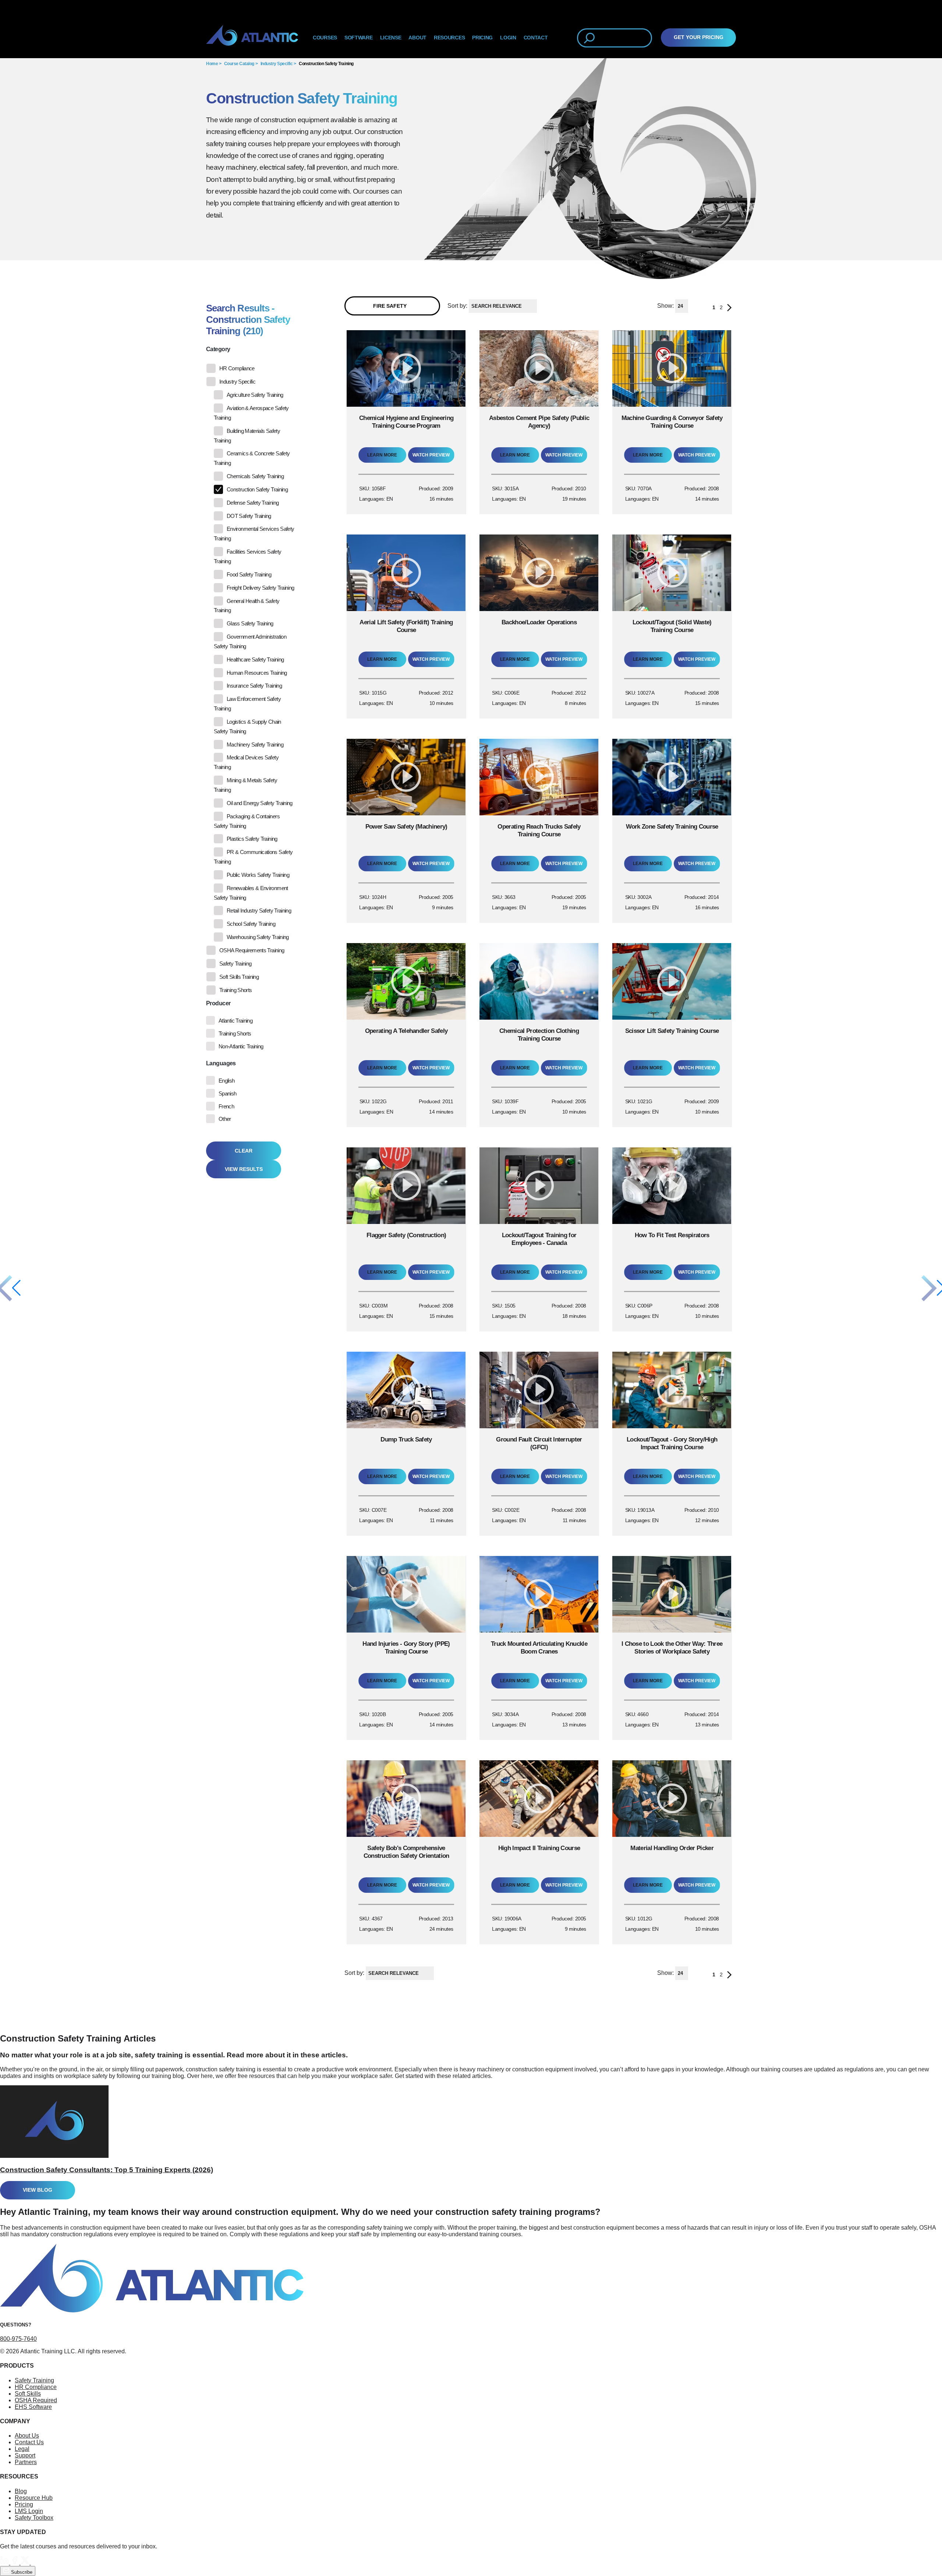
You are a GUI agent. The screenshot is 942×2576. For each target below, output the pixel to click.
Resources (449, 38)
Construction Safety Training (326, 64)
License (391, 38)
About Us (27, 2436)
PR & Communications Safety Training (253, 857)
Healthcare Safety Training (255, 659)
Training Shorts (235, 990)
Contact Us (29, 2442)
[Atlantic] (252, 38)
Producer (218, 1003)
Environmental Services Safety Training (254, 534)
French (226, 1106)
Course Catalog (239, 64)
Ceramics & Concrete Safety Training (252, 458)
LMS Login (29, 2511)
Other (225, 1119)
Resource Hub (34, 2498)
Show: (665, 306)
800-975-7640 (18, 2339)
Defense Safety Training (253, 503)
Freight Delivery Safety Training (261, 588)
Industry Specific (277, 64)
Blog (21, 2491)
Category (218, 349)
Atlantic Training (235, 1021)
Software (359, 38)
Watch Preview (431, 455)
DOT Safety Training (249, 516)
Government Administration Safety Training (250, 641)
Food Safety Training (249, 574)
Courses (325, 38)
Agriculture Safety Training (255, 395)
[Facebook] (15, 2563)
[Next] (729, 309)
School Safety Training (251, 924)
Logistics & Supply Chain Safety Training (247, 726)
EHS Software (33, 2407)
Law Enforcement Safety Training (247, 704)
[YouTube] (35, 2563)
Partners (26, 2462)
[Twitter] (26, 2563)
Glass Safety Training (250, 623)
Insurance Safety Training (254, 686)
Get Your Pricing (699, 37)
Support (25, 2455)
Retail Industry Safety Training (259, 911)
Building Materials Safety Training (247, 436)
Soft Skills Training (239, 977)
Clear (244, 1151)
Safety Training (235, 964)
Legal (22, 2449)
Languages (221, 1063)
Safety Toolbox (34, 2518)
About (417, 38)
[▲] (539, 306)
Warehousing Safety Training (258, 937)
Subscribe (21, 2572)
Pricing (24, 2504)
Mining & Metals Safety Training (245, 785)
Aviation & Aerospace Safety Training (251, 413)
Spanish (228, 1093)
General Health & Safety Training (247, 606)
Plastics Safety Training (252, 839)
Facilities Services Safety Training (247, 556)
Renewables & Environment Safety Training (251, 893)
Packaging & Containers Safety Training (247, 821)
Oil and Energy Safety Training (260, 803)
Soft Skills (28, 2394)
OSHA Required (36, 2400)
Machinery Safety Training (255, 744)
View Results (244, 1169)
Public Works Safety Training (258, 875)
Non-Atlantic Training (241, 1046)
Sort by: (457, 306)
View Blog (38, 2190)
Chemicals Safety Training (255, 476)
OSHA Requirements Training (252, 950)
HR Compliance (237, 368)
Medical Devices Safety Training (246, 762)
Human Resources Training (257, 673)
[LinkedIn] (5, 2563)
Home (212, 64)
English (227, 1081)
